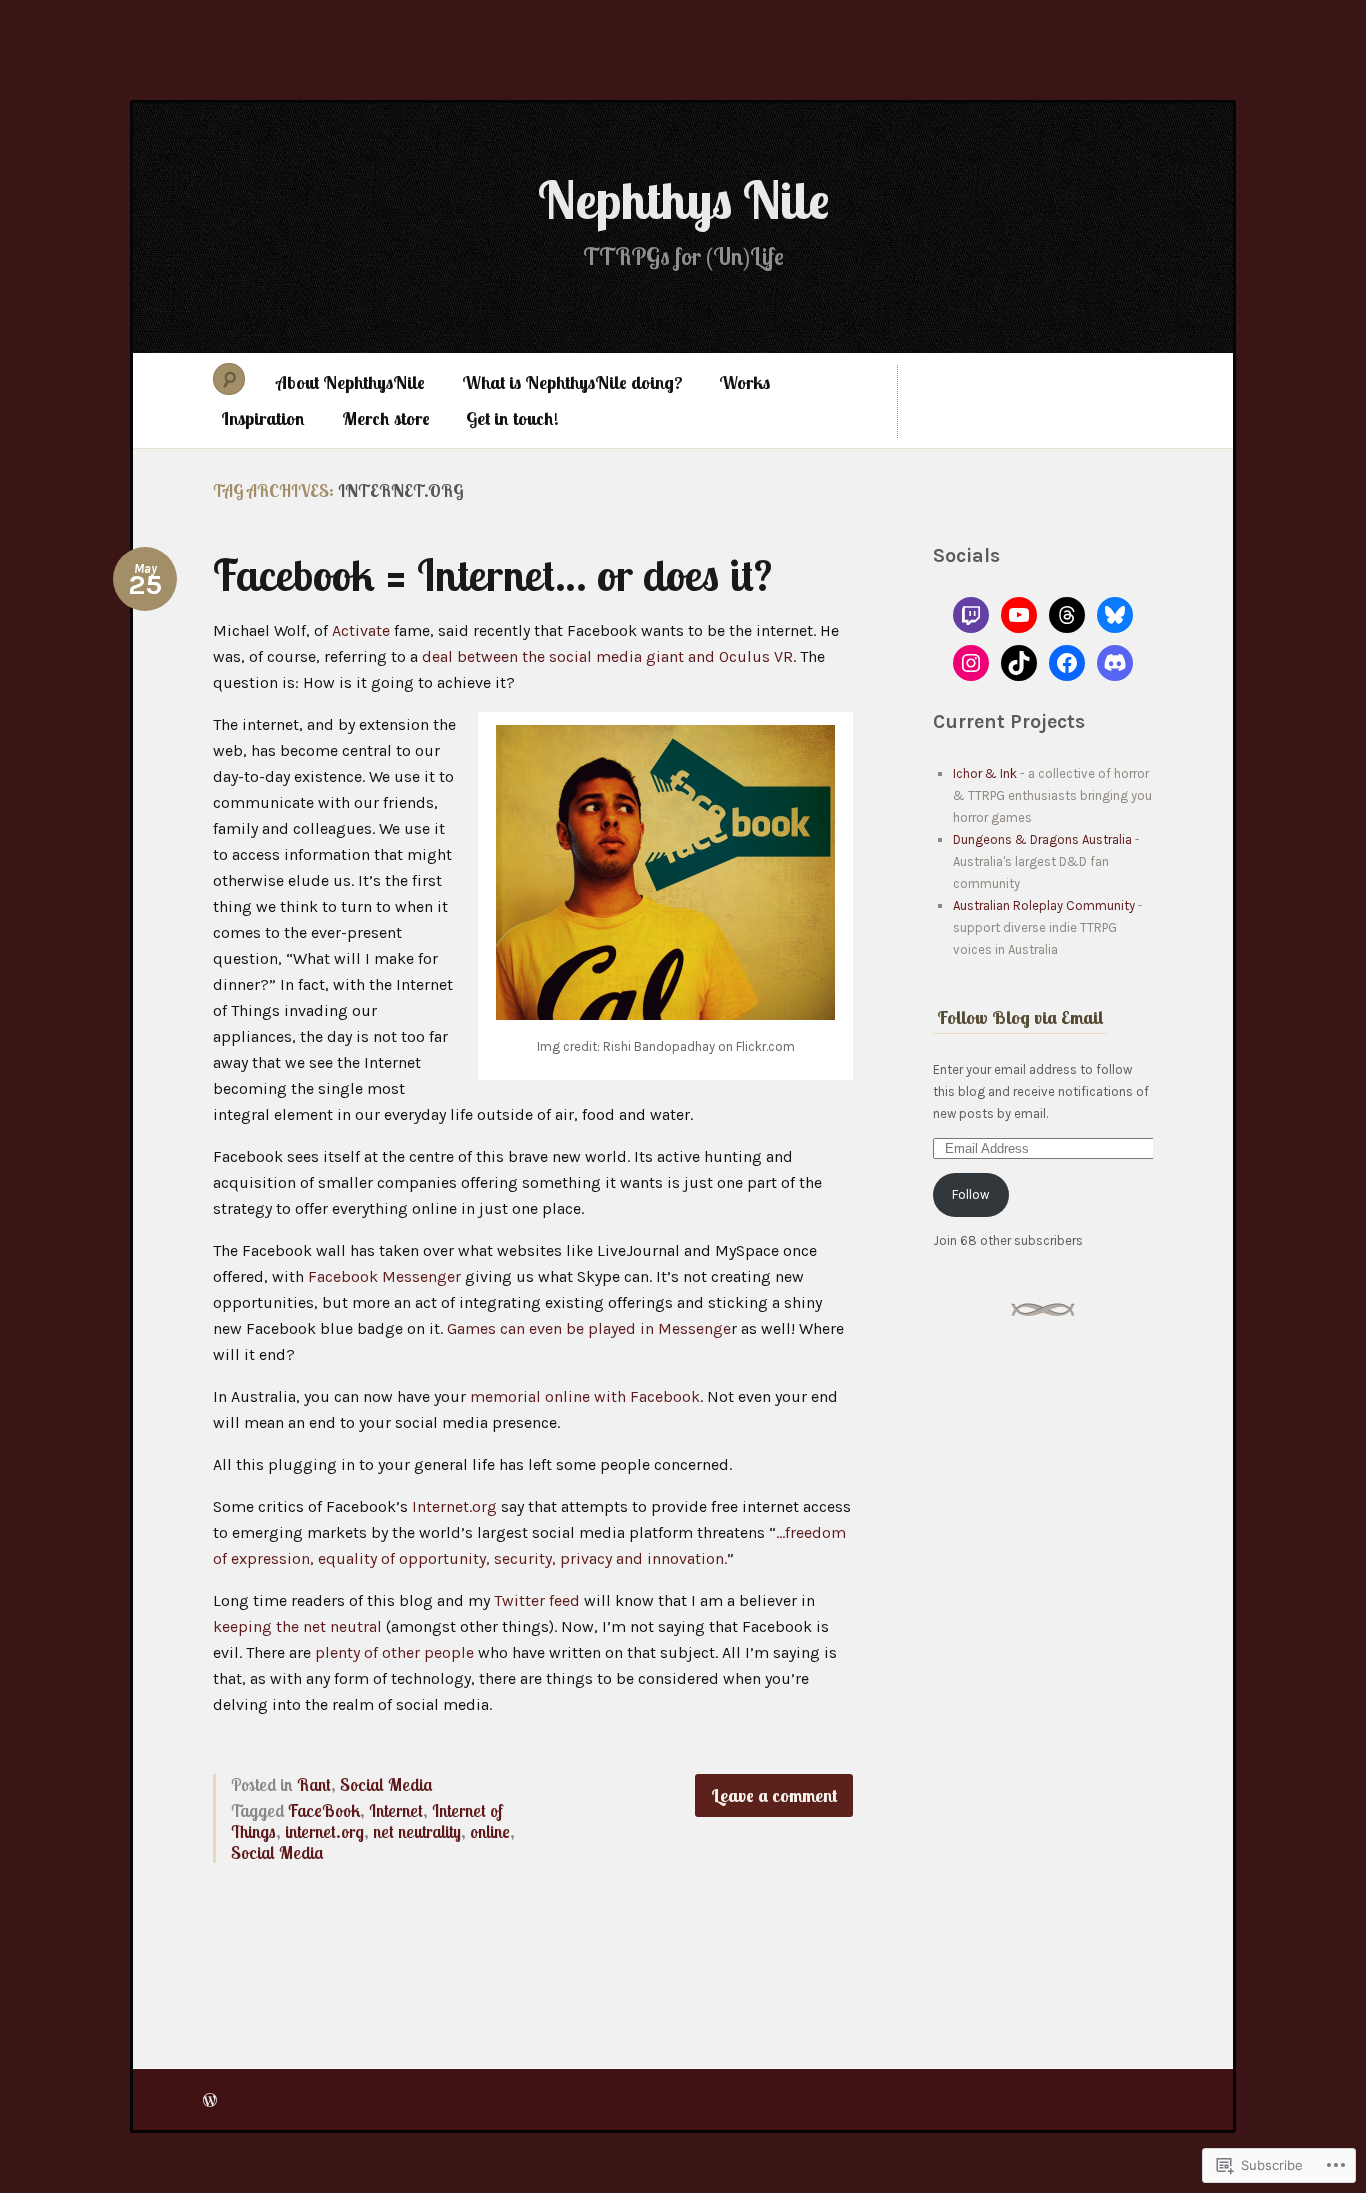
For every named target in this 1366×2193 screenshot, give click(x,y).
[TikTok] (1019, 663)
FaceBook (324, 1810)
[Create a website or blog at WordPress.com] (210, 2099)
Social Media (386, 1784)
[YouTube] (1019, 615)
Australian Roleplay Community (1044, 905)
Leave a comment (774, 1795)
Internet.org (454, 1506)
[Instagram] (971, 663)
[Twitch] (971, 615)
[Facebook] (1067, 663)
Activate (361, 630)
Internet (396, 1810)
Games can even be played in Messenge (589, 1328)
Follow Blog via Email (1020, 1017)
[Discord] (1115, 663)
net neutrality (417, 1831)
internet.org (324, 1831)
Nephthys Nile (683, 199)
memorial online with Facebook (585, 1396)
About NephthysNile (350, 382)
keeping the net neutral (297, 1626)
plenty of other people (394, 1652)
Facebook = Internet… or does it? (492, 574)
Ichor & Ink (985, 773)
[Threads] (1067, 615)
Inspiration (263, 418)
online (490, 1831)
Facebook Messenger (384, 1276)
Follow (970, 1194)
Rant (314, 1784)
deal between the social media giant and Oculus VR (607, 656)
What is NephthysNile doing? (572, 382)
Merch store (386, 418)
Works (744, 382)
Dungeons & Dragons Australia (1042, 839)
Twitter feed (537, 1600)
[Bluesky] (1115, 615)
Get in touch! (512, 418)
